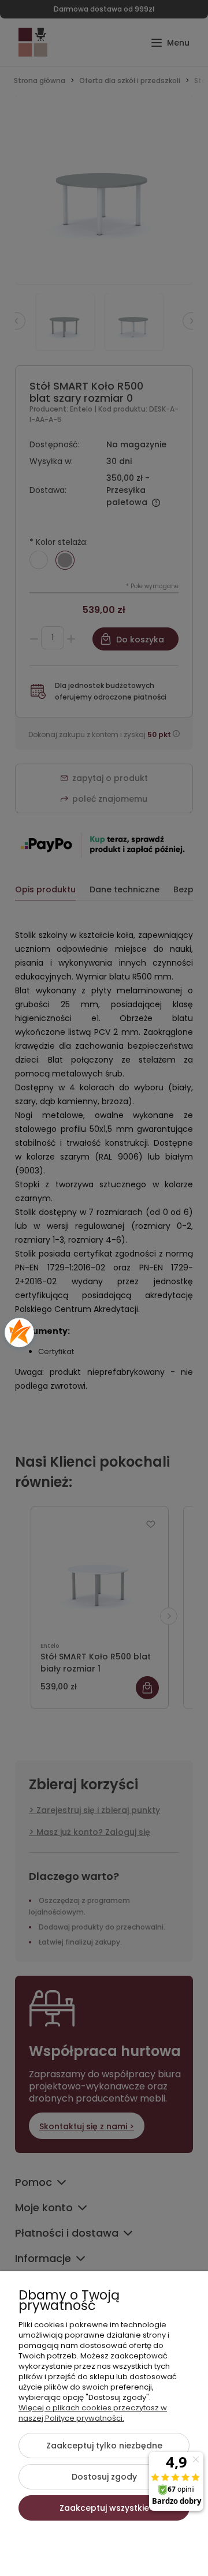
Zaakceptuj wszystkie (104, 2508)
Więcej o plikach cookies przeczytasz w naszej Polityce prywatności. (93, 2413)
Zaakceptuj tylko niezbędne (104, 2446)
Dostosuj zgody (104, 2477)
